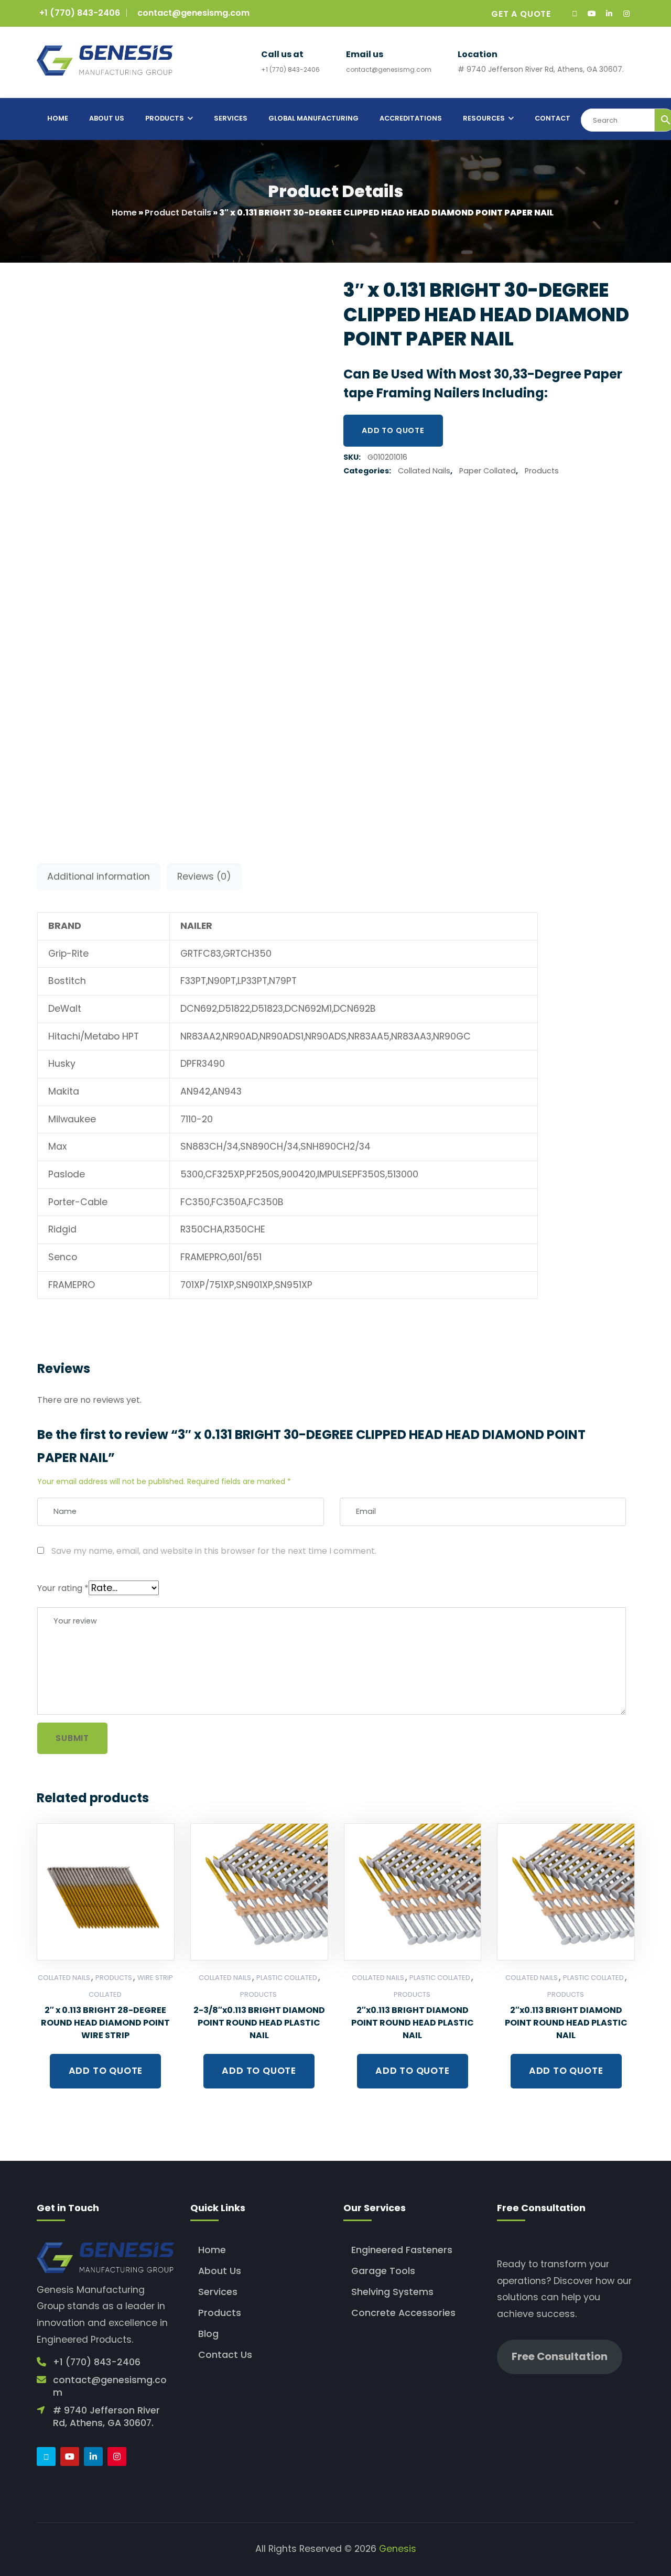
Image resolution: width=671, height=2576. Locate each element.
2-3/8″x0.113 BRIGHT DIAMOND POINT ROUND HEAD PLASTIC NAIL (259, 2023)
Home (124, 213)
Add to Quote (393, 430)
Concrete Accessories (403, 2313)
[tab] (99, 877)
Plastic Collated (287, 1978)
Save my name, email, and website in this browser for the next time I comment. (214, 1551)
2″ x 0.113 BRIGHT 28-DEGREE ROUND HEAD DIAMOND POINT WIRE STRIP (105, 2023)
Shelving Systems (392, 2292)
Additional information (99, 876)
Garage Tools (383, 2271)
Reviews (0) (204, 876)
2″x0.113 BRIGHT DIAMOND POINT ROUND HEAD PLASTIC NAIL (413, 2023)
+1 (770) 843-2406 (80, 13)
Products (542, 471)
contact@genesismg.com (193, 13)
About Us (220, 2271)
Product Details (178, 213)
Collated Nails (424, 471)
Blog (208, 2334)
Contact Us (225, 2355)
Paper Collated (488, 471)
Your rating (63, 1588)
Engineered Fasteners (402, 2250)
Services (218, 2292)
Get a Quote (521, 14)
